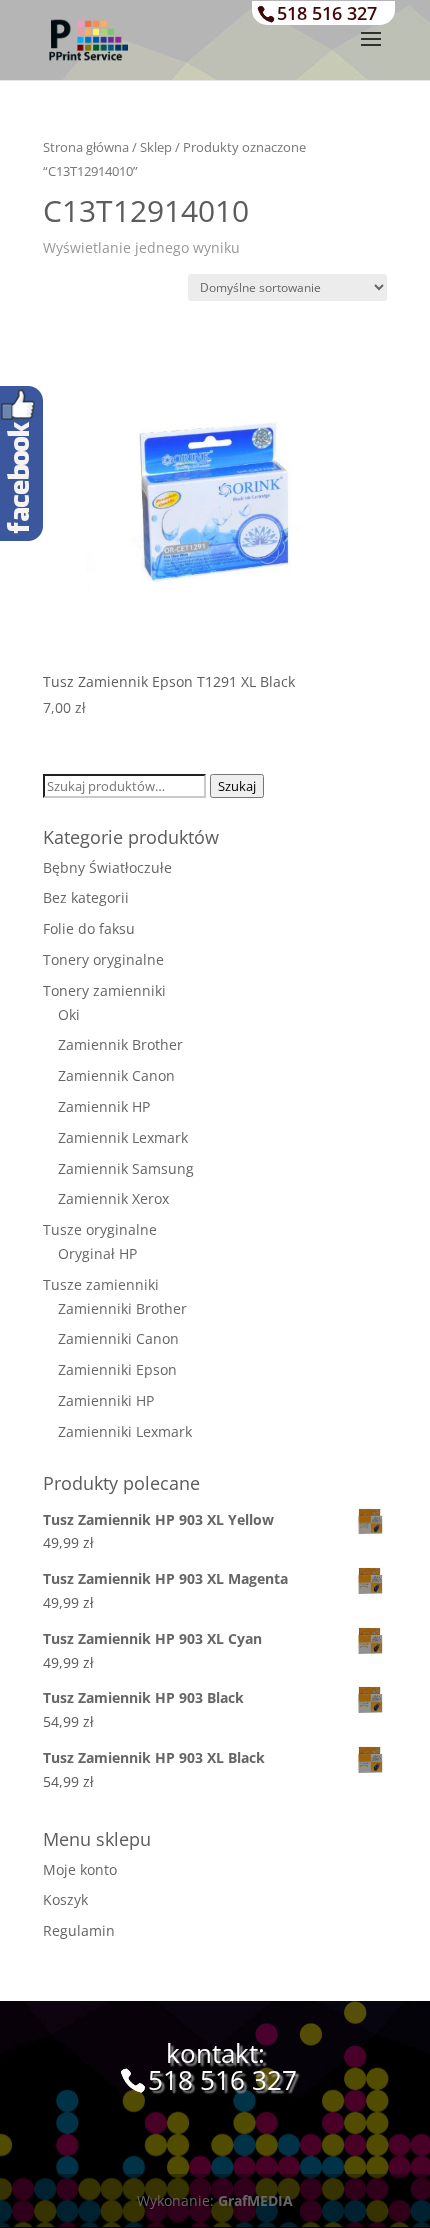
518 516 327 (327, 13)
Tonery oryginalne (103, 959)
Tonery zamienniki (104, 990)
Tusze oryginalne (100, 1229)
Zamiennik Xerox (113, 1198)
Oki (69, 1014)
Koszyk (65, 1899)
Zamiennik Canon (116, 1075)
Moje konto (80, 1869)
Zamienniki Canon (118, 1338)
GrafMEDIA (255, 2200)
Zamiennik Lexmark (123, 1137)
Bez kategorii (86, 897)
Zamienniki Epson (117, 1369)
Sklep (156, 147)
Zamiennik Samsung (126, 1168)
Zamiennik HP (104, 1106)
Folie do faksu (89, 928)
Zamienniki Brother (122, 1308)
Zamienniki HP (106, 1400)
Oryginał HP (97, 1253)
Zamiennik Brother (120, 1044)
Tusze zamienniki (101, 1284)
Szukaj (237, 786)
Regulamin (79, 1930)
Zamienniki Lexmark (125, 1431)
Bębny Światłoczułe (107, 867)
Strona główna (86, 147)
